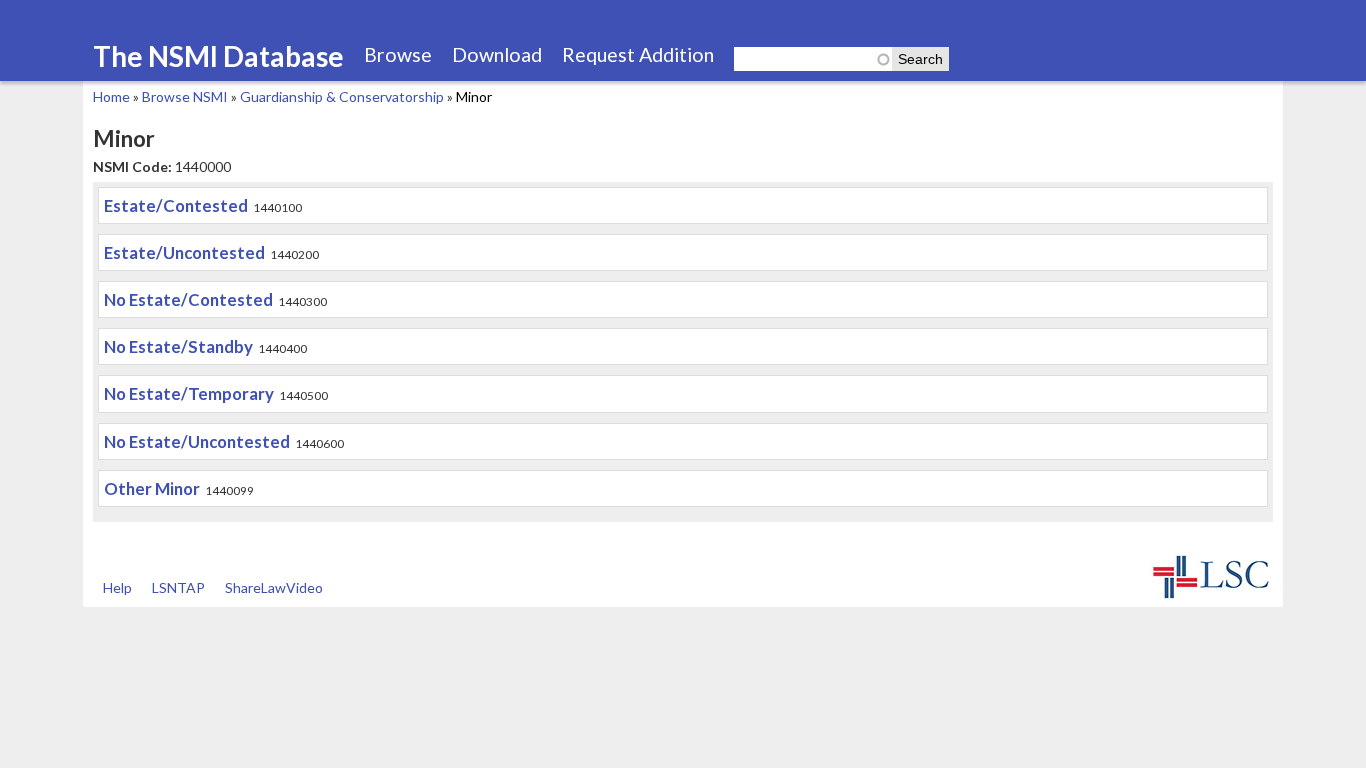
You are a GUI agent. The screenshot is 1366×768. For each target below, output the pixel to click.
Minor (474, 96)
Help (117, 587)
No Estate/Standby (178, 346)
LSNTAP (178, 587)
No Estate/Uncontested (197, 441)
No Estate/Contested (188, 299)
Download (497, 54)
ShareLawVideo (274, 587)
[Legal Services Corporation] (1211, 596)
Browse (398, 54)
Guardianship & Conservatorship (342, 96)
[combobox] (813, 59)
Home (111, 96)
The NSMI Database (218, 56)
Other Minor (152, 488)
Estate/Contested (176, 205)
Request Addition (638, 54)
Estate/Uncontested (184, 252)
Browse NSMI (185, 96)
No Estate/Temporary (189, 393)
